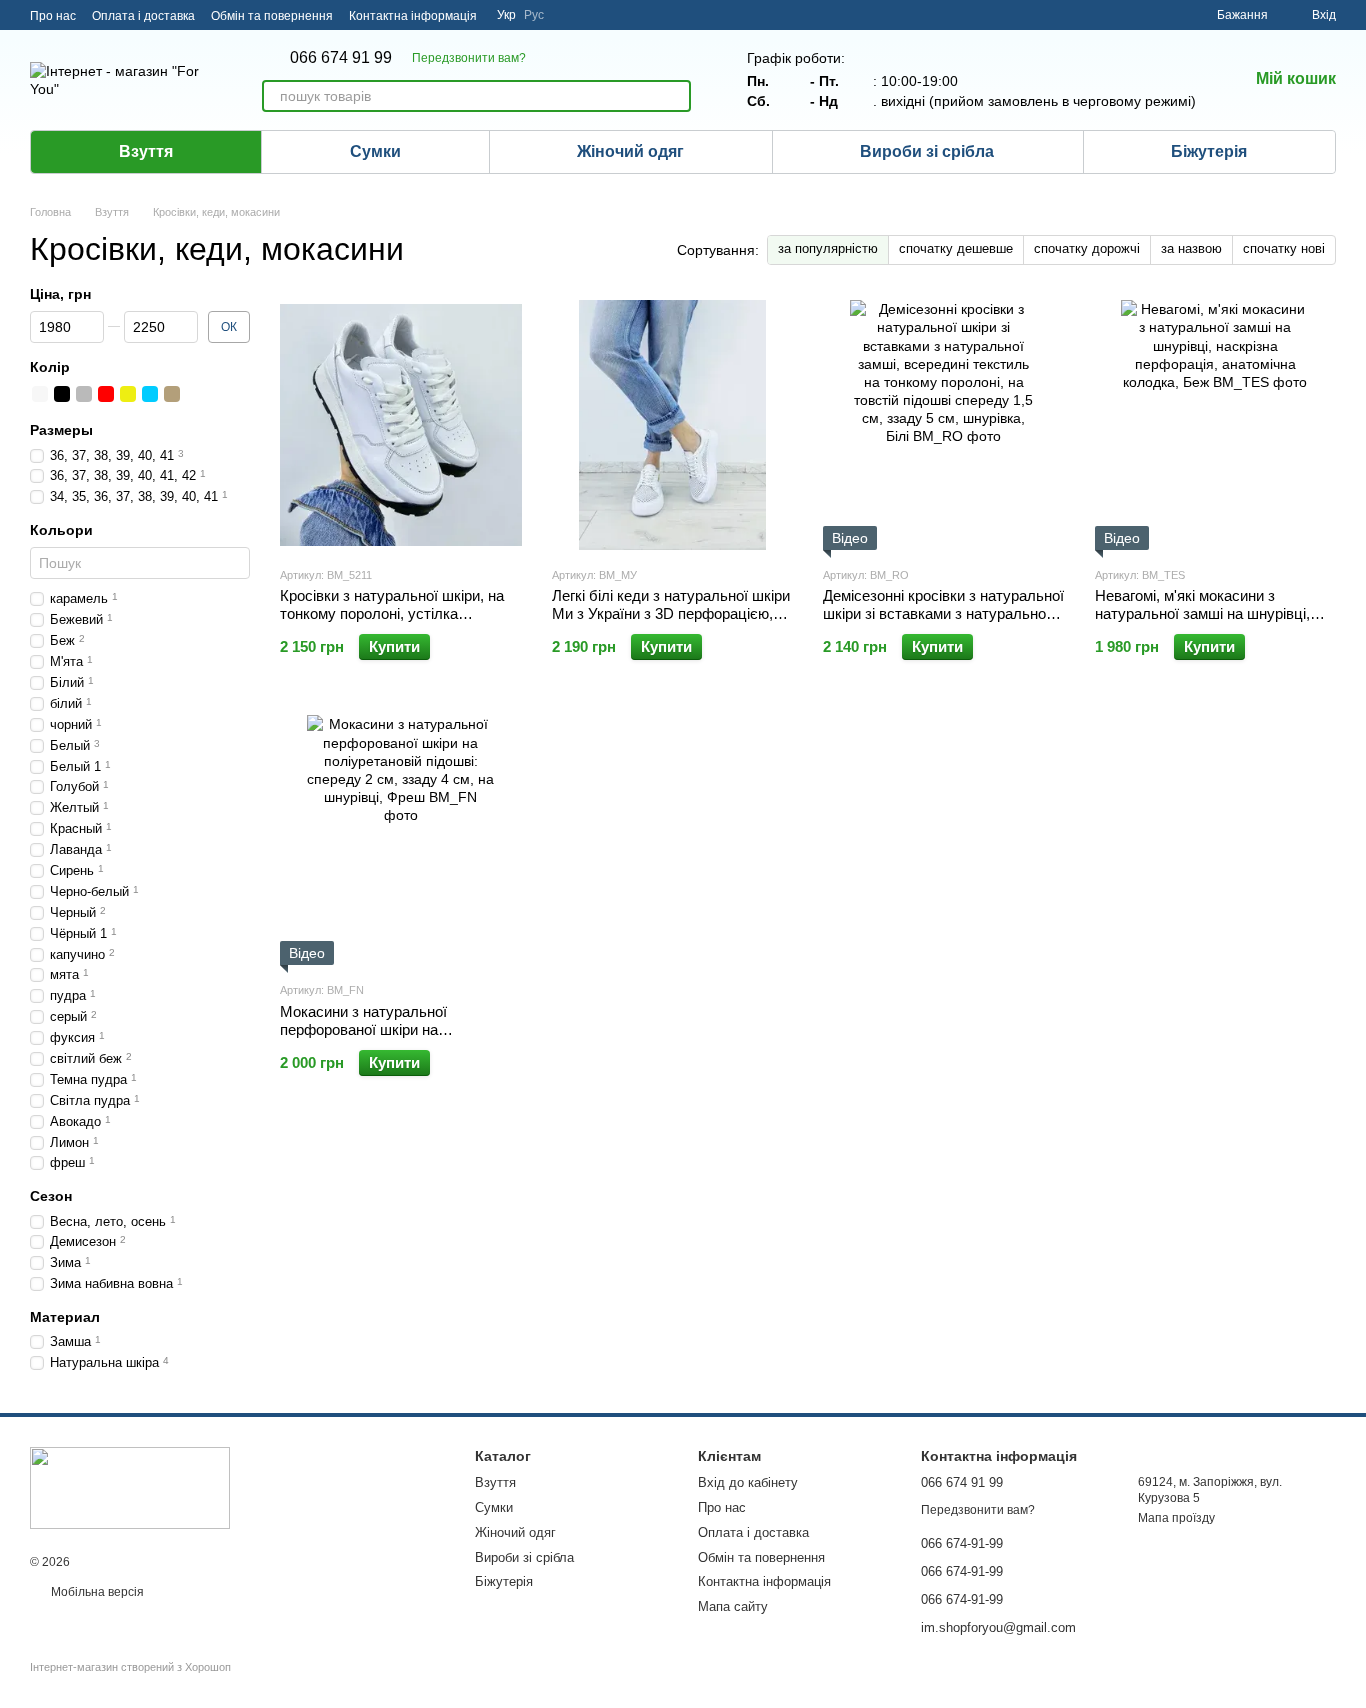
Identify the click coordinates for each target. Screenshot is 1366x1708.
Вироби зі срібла (927, 151)
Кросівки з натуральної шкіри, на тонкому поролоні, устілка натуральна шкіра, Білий (392, 613)
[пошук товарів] (675, 96)
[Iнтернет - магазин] (130, 1487)
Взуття (146, 151)
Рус (534, 15)
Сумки (375, 151)
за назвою (1191, 248)
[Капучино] (172, 395)
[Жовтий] (128, 395)
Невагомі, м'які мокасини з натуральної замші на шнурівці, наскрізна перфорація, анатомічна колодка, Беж (1211, 622)
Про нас (53, 16)
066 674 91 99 (341, 58)
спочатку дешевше (956, 248)
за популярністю (828, 248)
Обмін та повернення (272, 16)
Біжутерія (1209, 151)
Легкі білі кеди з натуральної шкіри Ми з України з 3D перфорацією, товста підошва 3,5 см (671, 613)
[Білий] (40, 395)
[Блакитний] (150, 395)
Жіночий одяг (630, 151)
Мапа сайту (733, 1606)
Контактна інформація (413, 16)
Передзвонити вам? (469, 58)
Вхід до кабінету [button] (748, 1482)
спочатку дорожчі (1087, 248)
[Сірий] (84, 395)
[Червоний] (106, 395)
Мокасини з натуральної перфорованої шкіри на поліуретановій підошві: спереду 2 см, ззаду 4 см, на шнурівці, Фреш (397, 1038)
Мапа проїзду (1176, 1518)
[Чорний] (62, 395)
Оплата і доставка (143, 16)
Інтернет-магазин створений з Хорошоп (130, 1667)
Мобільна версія (96, 1592)
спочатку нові (1284, 248)
